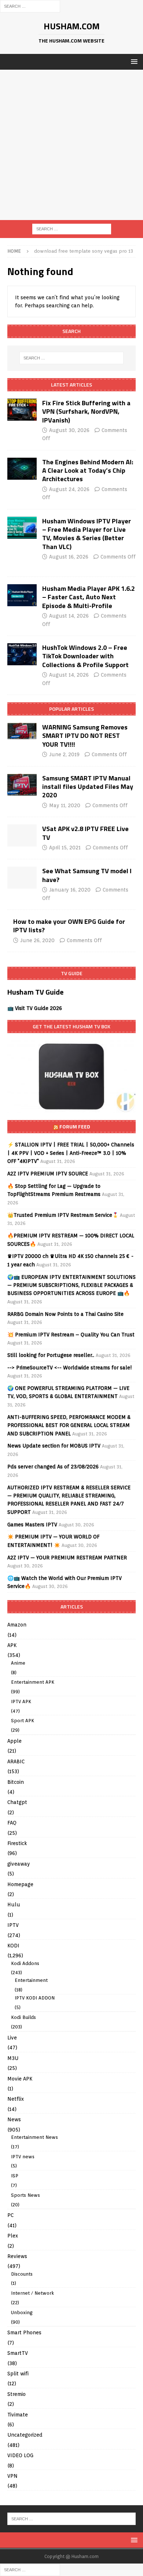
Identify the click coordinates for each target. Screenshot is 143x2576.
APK (12, 1645)
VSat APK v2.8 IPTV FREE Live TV (85, 833)
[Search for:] (30, 6)
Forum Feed (75, 1126)
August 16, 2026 (69, 557)
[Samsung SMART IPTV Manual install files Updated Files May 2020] (22, 785)
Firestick (17, 1843)
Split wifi (18, 2374)
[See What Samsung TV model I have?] (22, 878)
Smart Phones (24, 2332)
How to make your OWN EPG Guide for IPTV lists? (69, 926)
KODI (13, 1946)
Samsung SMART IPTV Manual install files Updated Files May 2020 (88, 787)
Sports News (25, 2195)
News (14, 2119)
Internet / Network (32, 2293)
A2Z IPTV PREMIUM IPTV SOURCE (48, 1174)
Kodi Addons (25, 1963)
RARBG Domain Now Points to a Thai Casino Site (65, 1314)
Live (12, 2038)
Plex (13, 2236)
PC (10, 2215)
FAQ (12, 1823)
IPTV (13, 1925)
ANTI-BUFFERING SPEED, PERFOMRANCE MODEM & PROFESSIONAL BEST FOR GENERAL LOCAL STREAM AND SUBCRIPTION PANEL (69, 1425)
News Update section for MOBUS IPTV (54, 1446)
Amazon (17, 1625)
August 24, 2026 (69, 489)
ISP (15, 2176)
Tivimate (18, 2415)
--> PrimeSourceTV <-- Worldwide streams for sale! (70, 1368)
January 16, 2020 (70, 890)
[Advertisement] (71, 145)
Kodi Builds (23, 2017)
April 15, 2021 (65, 848)
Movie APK (20, 2079)
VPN (12, 2476)
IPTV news (23, 2157)
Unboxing (22, 2312)
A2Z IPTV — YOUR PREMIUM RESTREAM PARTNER (67, 1558)
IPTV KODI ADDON (35, 1998)
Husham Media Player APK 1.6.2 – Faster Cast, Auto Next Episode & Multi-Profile (89, 597)
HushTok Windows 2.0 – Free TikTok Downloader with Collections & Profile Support (85, 656)
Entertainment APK (33, 1682)
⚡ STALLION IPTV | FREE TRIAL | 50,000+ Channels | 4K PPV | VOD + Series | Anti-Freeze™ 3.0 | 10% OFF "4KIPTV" (71, 1153)
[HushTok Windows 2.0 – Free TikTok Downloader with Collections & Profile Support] (22, 654)
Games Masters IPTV (32, 1525)
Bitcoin (16, 1782)
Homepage (20, 1884)
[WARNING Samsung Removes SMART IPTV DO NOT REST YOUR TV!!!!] (22, 731)
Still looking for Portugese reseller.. (51, 1355)
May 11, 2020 (65, 805)
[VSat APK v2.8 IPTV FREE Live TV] (22, 835)
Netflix (16, 2099)
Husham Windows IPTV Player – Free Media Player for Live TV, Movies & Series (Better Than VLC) (87, 534)
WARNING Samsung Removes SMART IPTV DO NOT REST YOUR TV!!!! (85, 736)
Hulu (14, 1904)
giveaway (19, 1864)
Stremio (16, 2394)
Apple (14, 1741)
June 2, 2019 (64, 754)
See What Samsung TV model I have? (87, 875)
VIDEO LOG (20, 2455)
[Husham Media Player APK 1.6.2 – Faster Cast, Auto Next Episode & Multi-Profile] (22, 595)
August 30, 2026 (69, 430)
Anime (18, 1663)
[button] (133, 61)
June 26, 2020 (37, 940)
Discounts (22, 2274)
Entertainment (31, 1980)
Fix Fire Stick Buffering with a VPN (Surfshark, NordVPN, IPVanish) (86, 411)
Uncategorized (25, 2435)
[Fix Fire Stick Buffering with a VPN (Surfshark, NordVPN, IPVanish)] (22, 410)
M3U (13, 2058)
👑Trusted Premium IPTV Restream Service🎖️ (63, 1215)
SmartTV (18, 2353)
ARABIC (16, 1761)
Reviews (17, 2256)
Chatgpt (17, 1802)
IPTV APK (21, 1702)
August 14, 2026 (69, 616)
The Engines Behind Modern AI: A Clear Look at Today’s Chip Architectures (88, 471)
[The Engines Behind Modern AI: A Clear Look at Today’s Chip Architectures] (22, 469)
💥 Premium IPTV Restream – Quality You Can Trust (71, 1335)
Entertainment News (34, 2137)
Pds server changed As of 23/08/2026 (53, 1467)
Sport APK (23, 1721)
